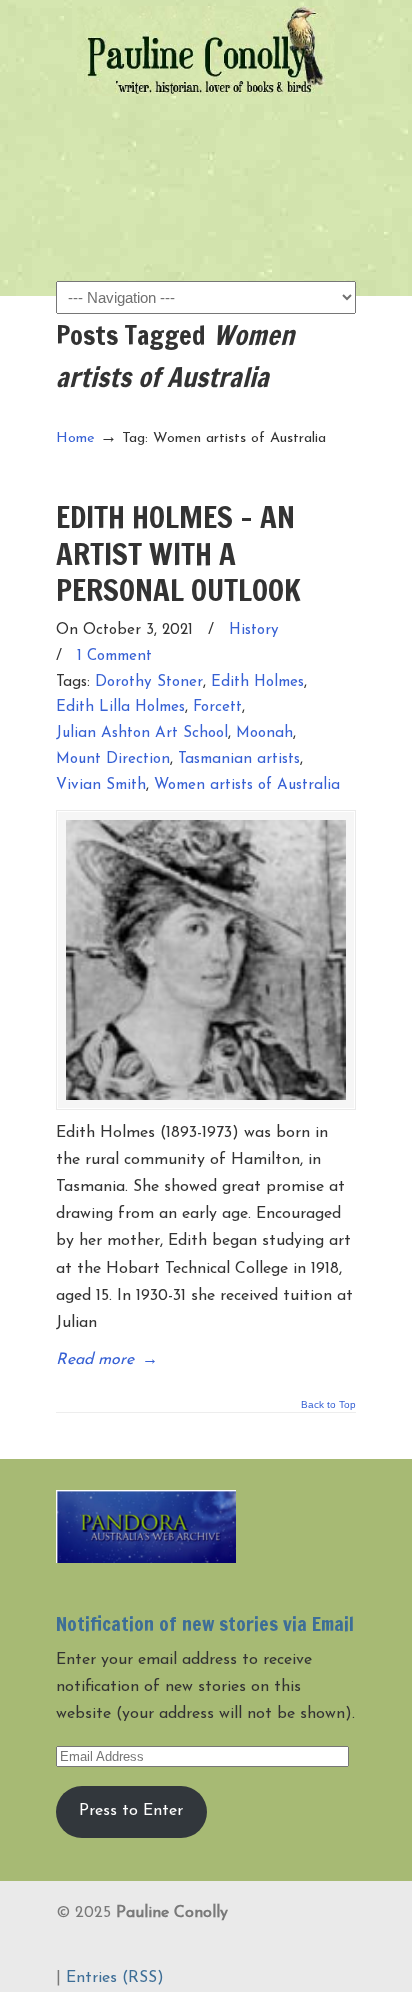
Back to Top (328, 1405)
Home (75, 438)
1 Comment (114, 656)
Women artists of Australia (247, 785)
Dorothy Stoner (149, 682)
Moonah (264, 733)
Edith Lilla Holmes (120, 707)
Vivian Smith (101, 785)
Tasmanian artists (239, 759)
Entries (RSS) (115, 1978)
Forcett (217, 707)
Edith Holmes (257, 682)
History (254, 630)
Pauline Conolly (206, 51)
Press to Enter (131, 1811)
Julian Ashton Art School (142, 733)
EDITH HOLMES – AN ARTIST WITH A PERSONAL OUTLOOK (178, 553)
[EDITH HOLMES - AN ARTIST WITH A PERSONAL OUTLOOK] (206, 960)
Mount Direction (113, 759)
